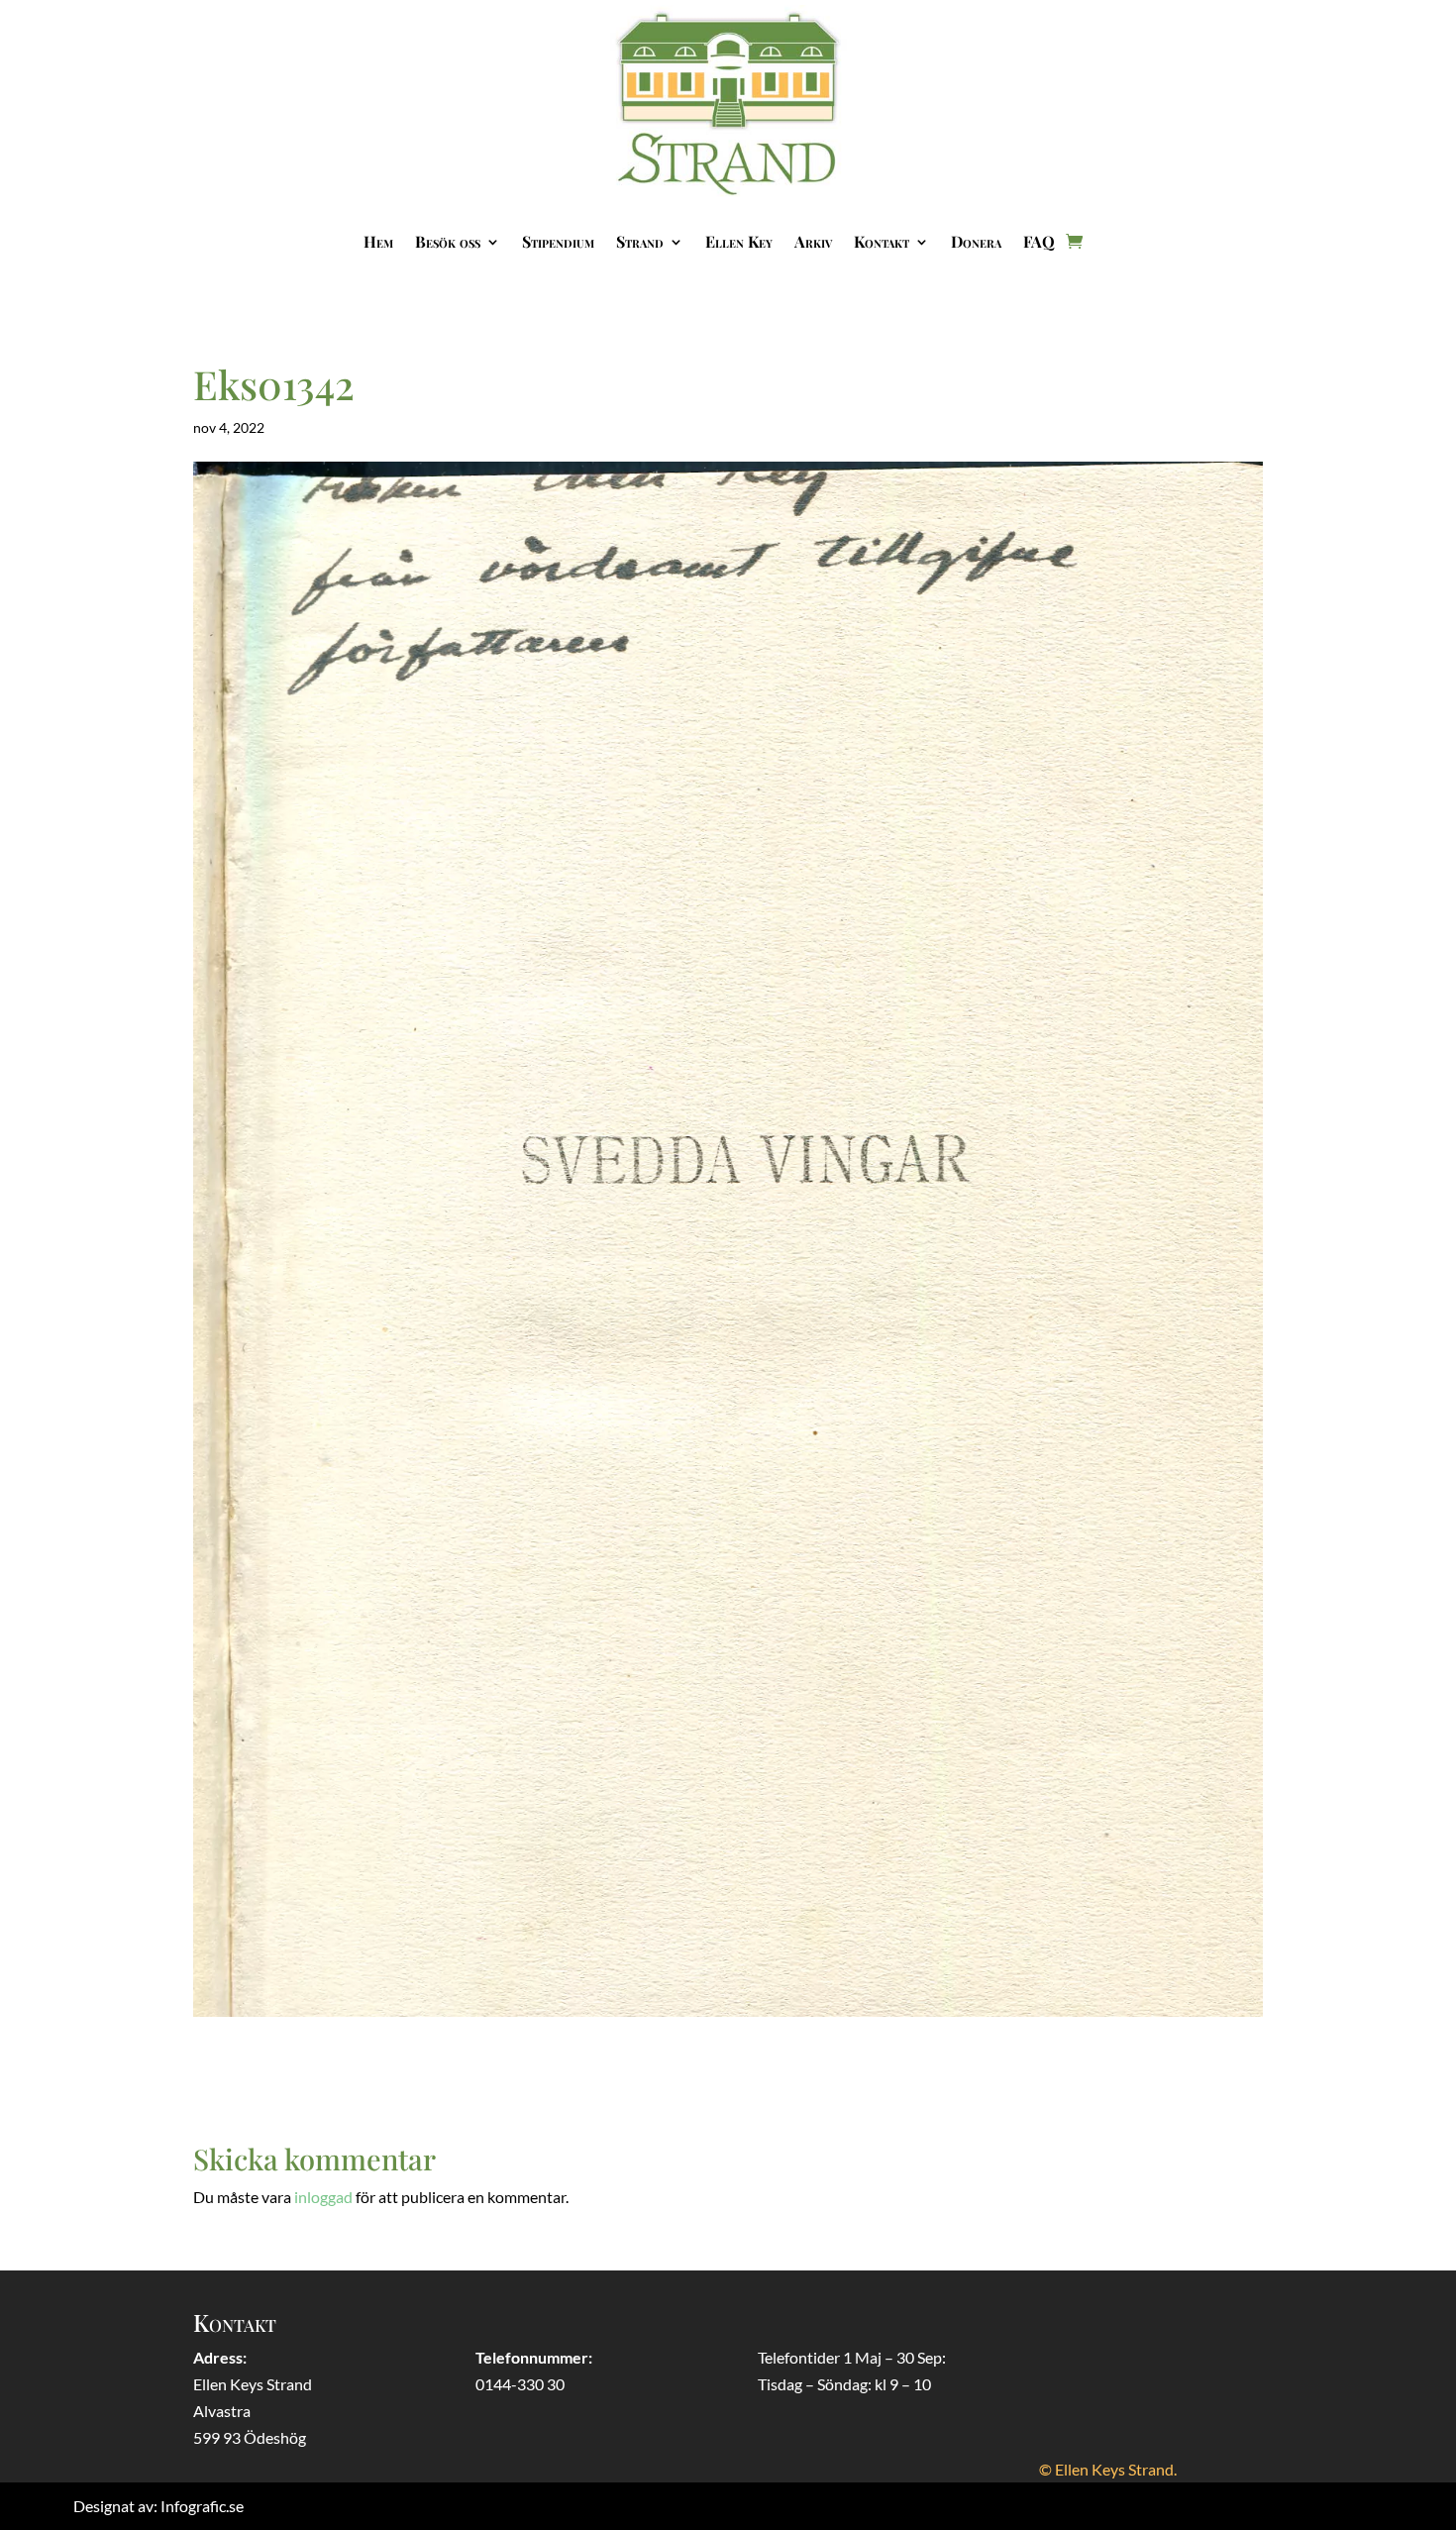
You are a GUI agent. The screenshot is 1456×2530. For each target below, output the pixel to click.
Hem (378, 241)
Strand (640, 241)
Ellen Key (739, 241)
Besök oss (448, 241)
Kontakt (882, 241)
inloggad (323, 2197)
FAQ (1039, 241)
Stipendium (558, 241)
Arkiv (813, 241)
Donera (976, 241)
